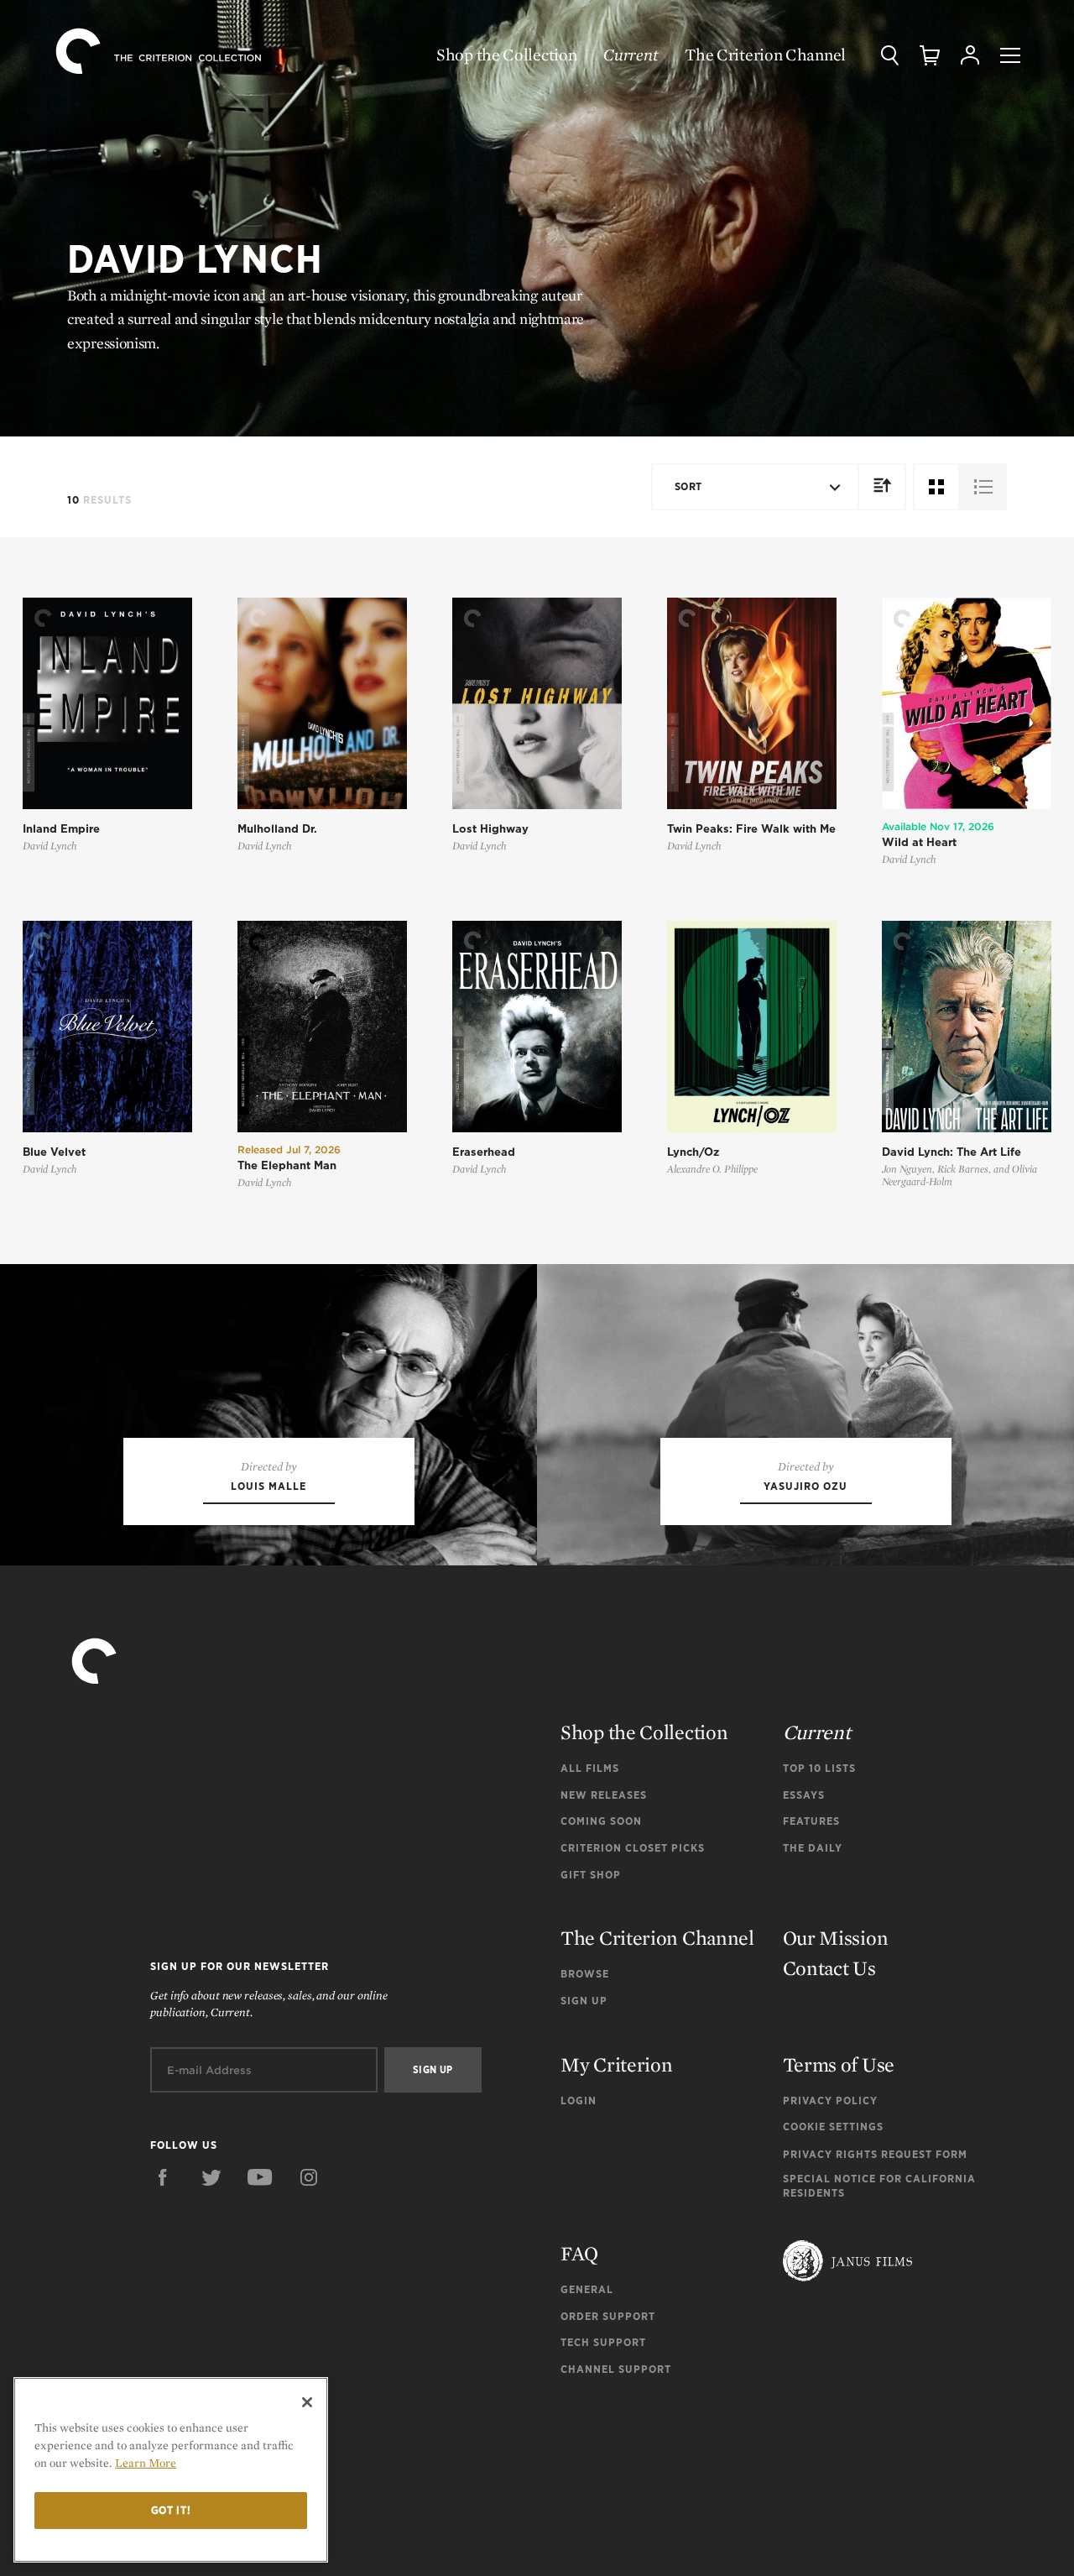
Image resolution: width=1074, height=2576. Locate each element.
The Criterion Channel (765, 55)
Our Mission (836, 1938)
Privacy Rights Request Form (875, 2154)
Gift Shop (591, 1875)
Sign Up (584, 2001)
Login (579, 2101)
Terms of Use (839, 2064)
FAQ (579, 2253)
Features (811, 1821)
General (587, 2289)
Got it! (171, 2510)
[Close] (307, 2402)
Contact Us (829, 1968)
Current (631, 55)
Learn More (146, 2463)
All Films (590, 1768)
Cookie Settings (833, 2127)
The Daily (813, 1848)
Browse (585, 1974)
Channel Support (616, 2369)
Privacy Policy (830, 2101)
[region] (171, 2470)
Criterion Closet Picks (633, 1848)
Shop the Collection (506, 55)
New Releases (604, 1795)
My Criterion (616, 2064)
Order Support (608, 2316)
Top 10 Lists (819, 1768)
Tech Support (603, 2342)
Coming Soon (601, 1821)
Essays (804, 1795)
